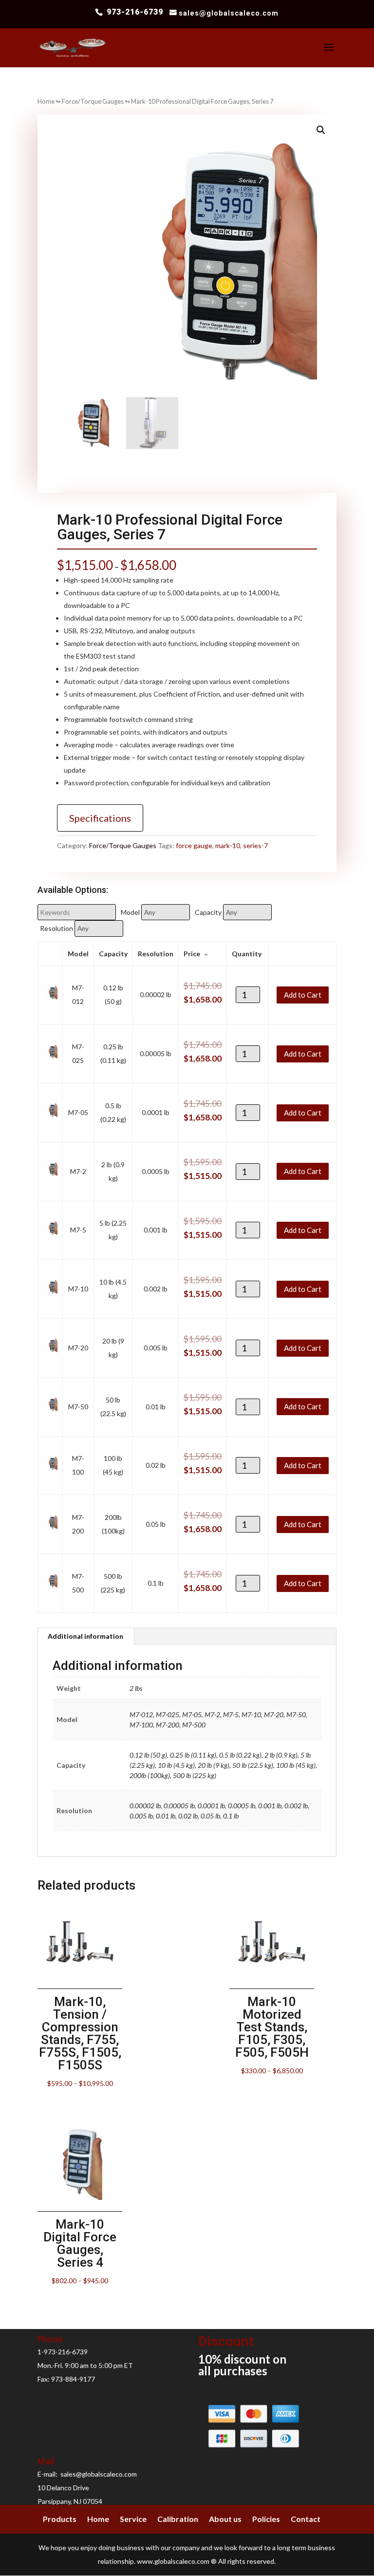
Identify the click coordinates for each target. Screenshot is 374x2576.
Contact (306, 2519)
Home (46, 101)
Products (60, 2519)
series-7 (255, 845)
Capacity (208, 912)
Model (130, 912)
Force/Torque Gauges (93, 101)
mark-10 (228, 845)
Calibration (178, 2519)
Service (133, 2519)
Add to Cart (303, 995)
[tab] (86, 1636)
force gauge (194, 845)
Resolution (56, 928)
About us (225, 2519)
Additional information (85, 1636)
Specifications (100, 818)
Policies (266, 2519)
